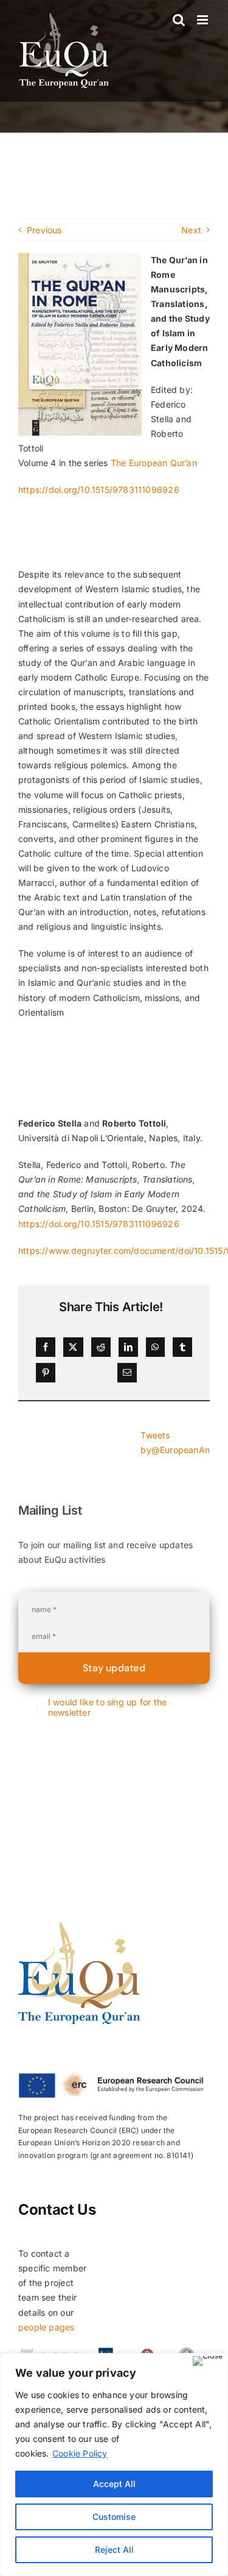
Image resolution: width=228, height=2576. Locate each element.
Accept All (114, 2484)
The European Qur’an (154, 463)
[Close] (208, 2361)
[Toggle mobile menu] (203, 20)
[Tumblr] (182, 1347)
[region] (114, 2465)
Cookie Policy (80, 2453)
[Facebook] (46, 1347)
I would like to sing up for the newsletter (108, 1707)
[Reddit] (101, 1347)
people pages (47, 2327)
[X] (73, 1347)
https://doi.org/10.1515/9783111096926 (99, 490)
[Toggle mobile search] (179, 20)
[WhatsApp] (155, 1347)
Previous (44, 230)
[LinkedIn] (128, 1347)
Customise (114, 2517)
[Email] (127, 1373)
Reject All (114, 2549)
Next (191, 230)
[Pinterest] (46, 1373)
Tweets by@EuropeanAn (175, 1442)
